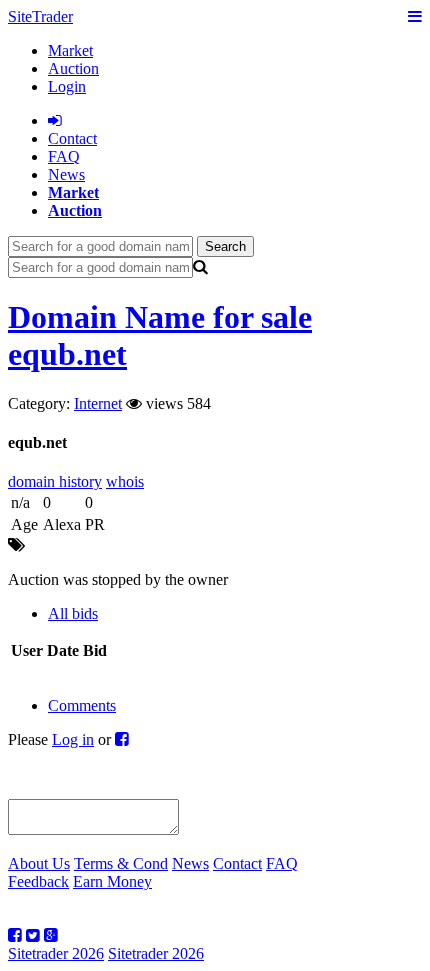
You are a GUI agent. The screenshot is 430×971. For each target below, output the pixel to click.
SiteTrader (40, 16)
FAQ (64, 156)
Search (225, 246)
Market (70, 50)
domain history (55, 481)
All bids (73, 613)
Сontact (72, 138)
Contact (237, 863)
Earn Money (112, 881)
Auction (73, 68)
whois (125, 481)
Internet (98, 403)
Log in (73, 739)
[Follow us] (15, 935)
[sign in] (55, 120)
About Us (39, 863)
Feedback (38, 881)
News (66, 174)
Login (67, 86)
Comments (82, 705)
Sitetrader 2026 (56, 953)
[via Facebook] (122, 739)
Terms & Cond (121, 863)
